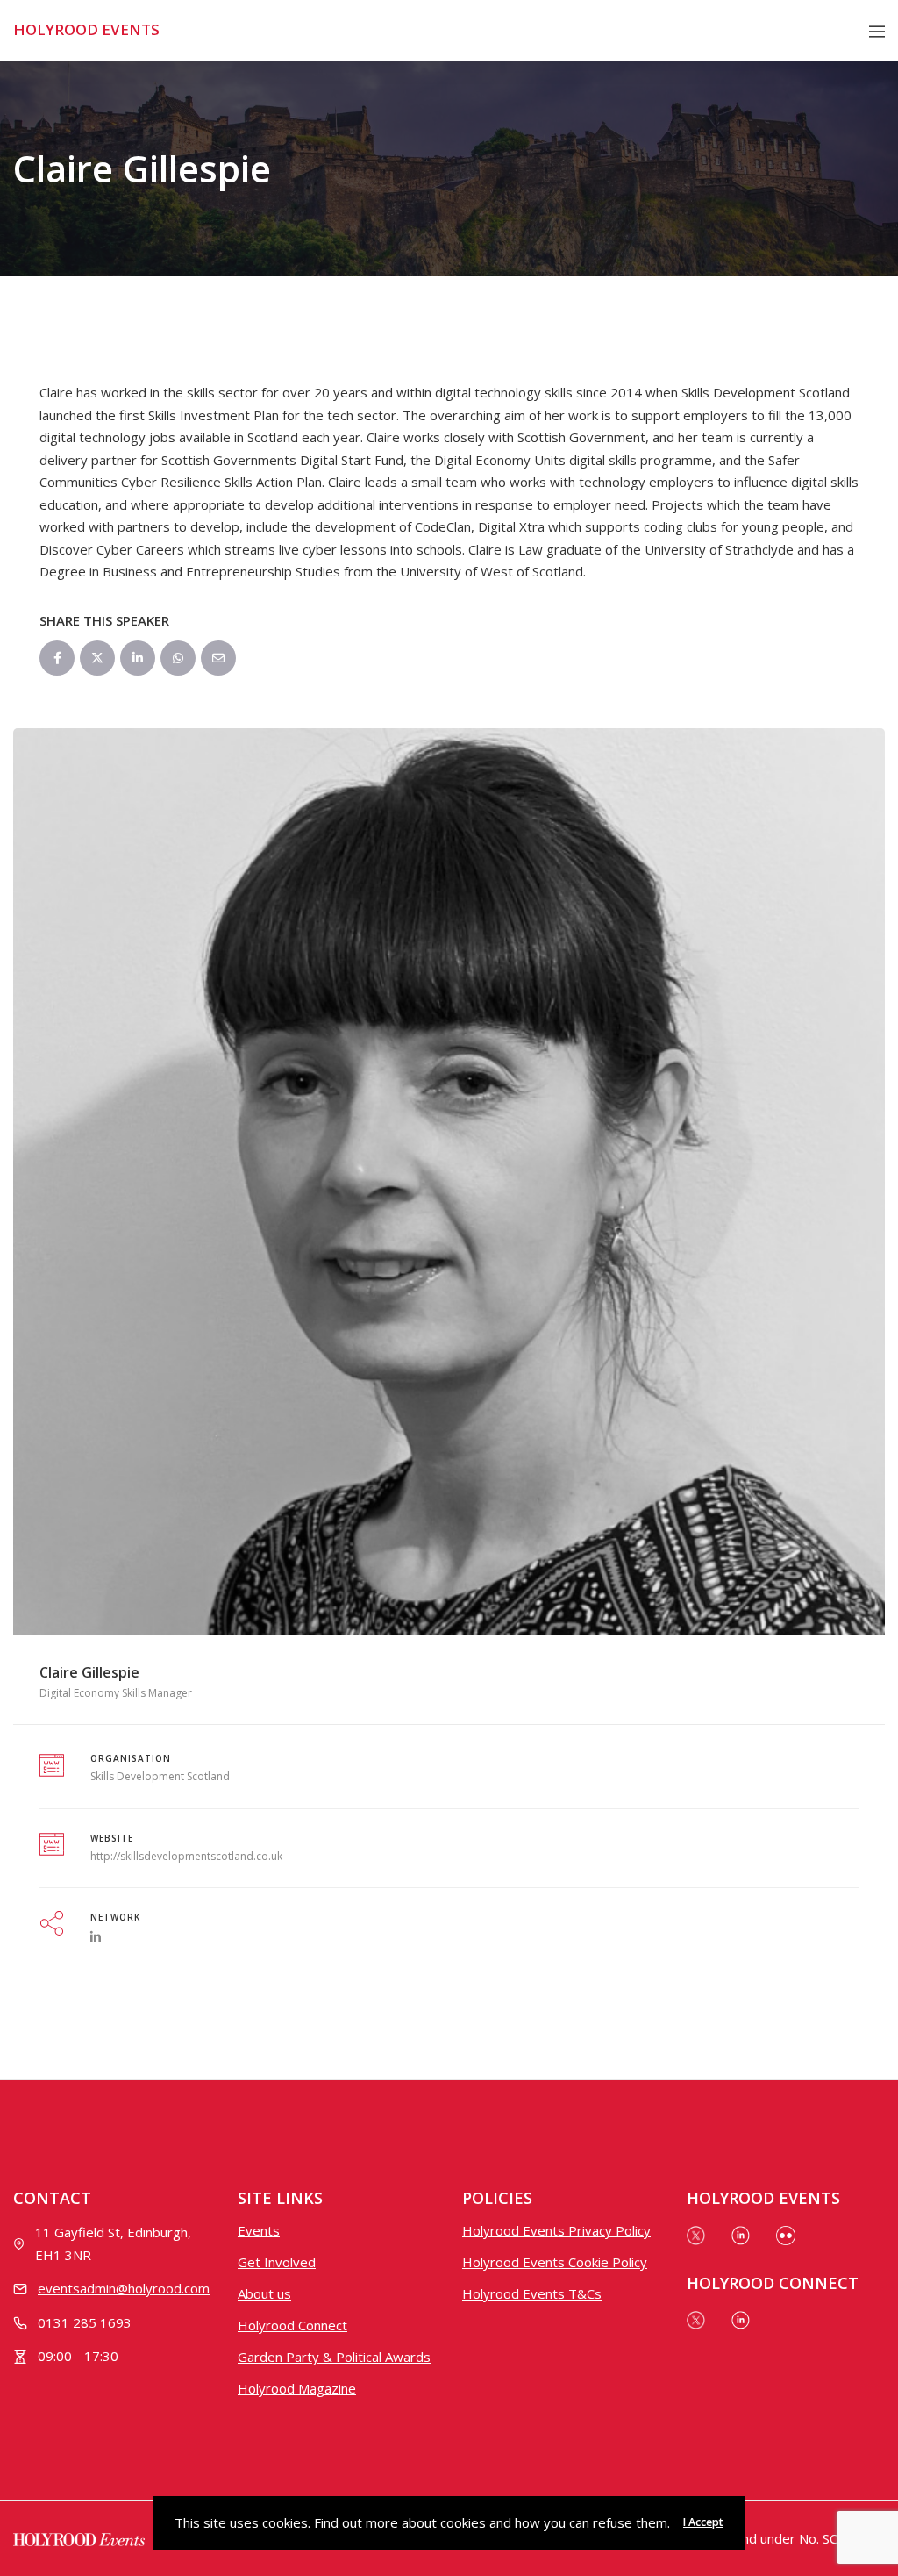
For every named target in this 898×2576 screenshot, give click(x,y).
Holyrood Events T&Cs (532, 2293)
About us (264, 2293)
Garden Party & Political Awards (334, 2357)
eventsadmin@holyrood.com (124, 2288)
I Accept (703, 2522)
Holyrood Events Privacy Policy (556, 2230)
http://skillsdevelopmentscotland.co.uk (186, 1856)
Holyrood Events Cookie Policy (555, 2262)
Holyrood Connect (292, 2325)
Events (259, 2230)
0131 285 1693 (85, 2322)
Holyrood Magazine (297, 2388)
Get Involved (277, 2262)
